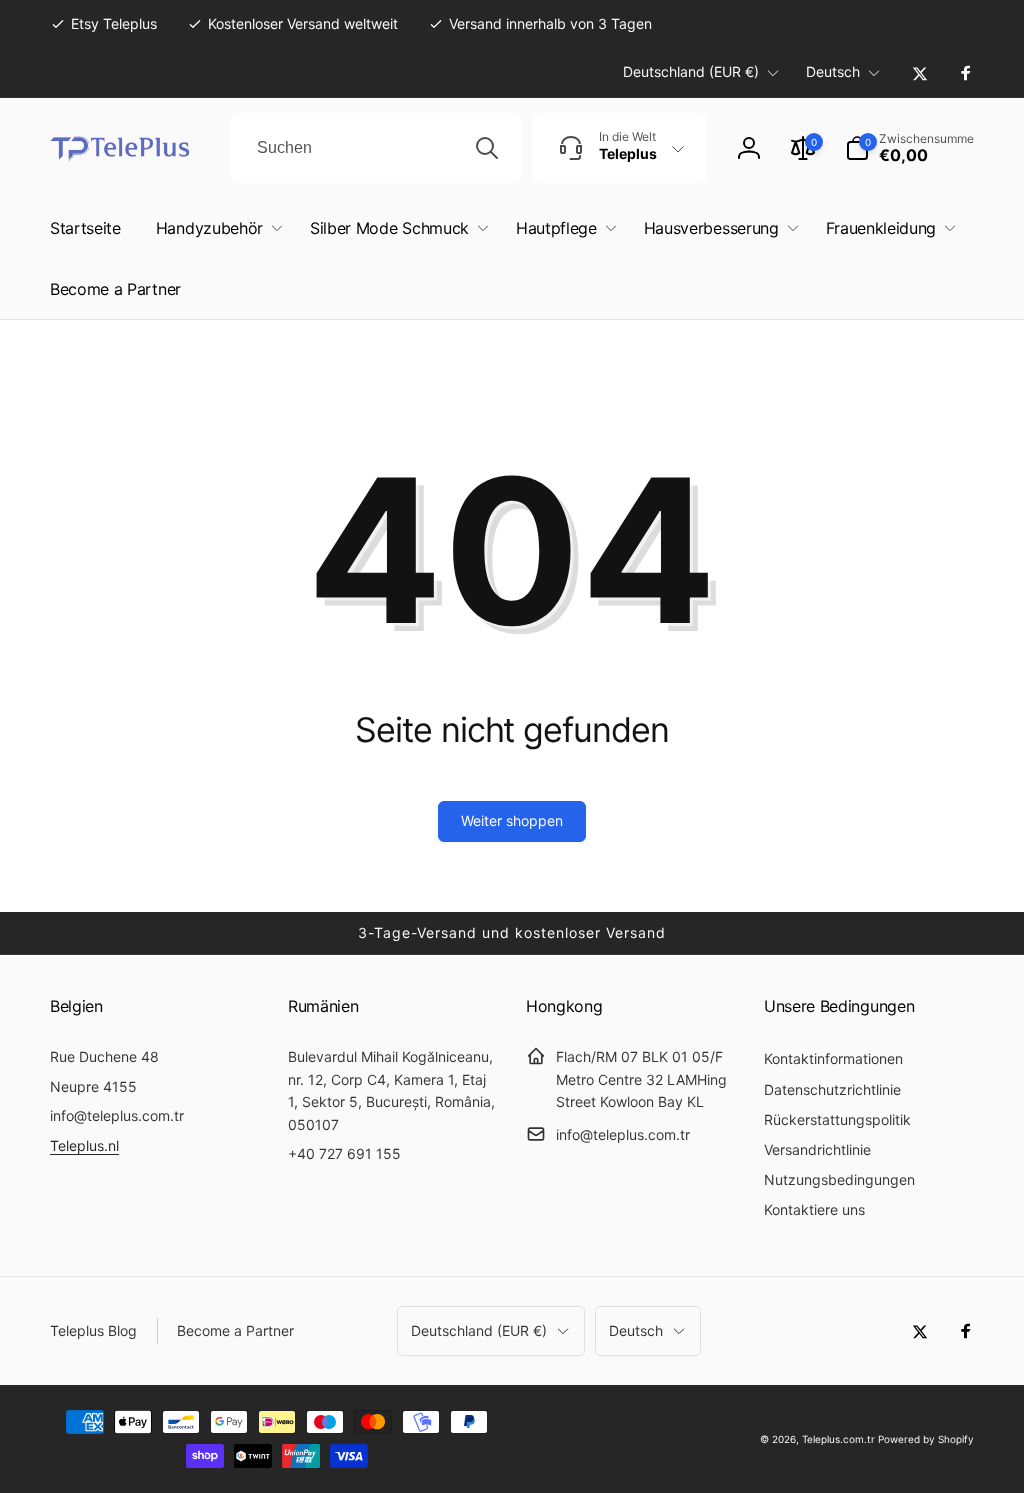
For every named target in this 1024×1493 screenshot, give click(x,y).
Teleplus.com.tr (838, 1439)
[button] (909, 148)
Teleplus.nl (84, 1145)
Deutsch (833, 71)
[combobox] (376, 148)
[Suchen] (487, 148)
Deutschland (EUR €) (691, 71)
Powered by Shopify (926, 1439)
